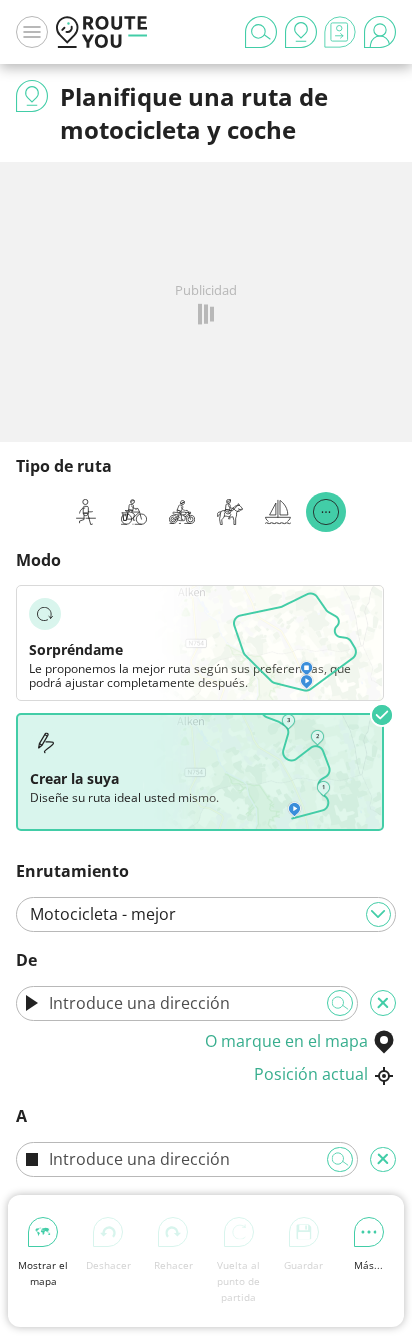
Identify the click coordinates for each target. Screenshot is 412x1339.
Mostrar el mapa (43, 1273)
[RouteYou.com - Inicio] (102, 32)
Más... (368, 1265)
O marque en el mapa (286, 1041)
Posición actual (311, 1074)
